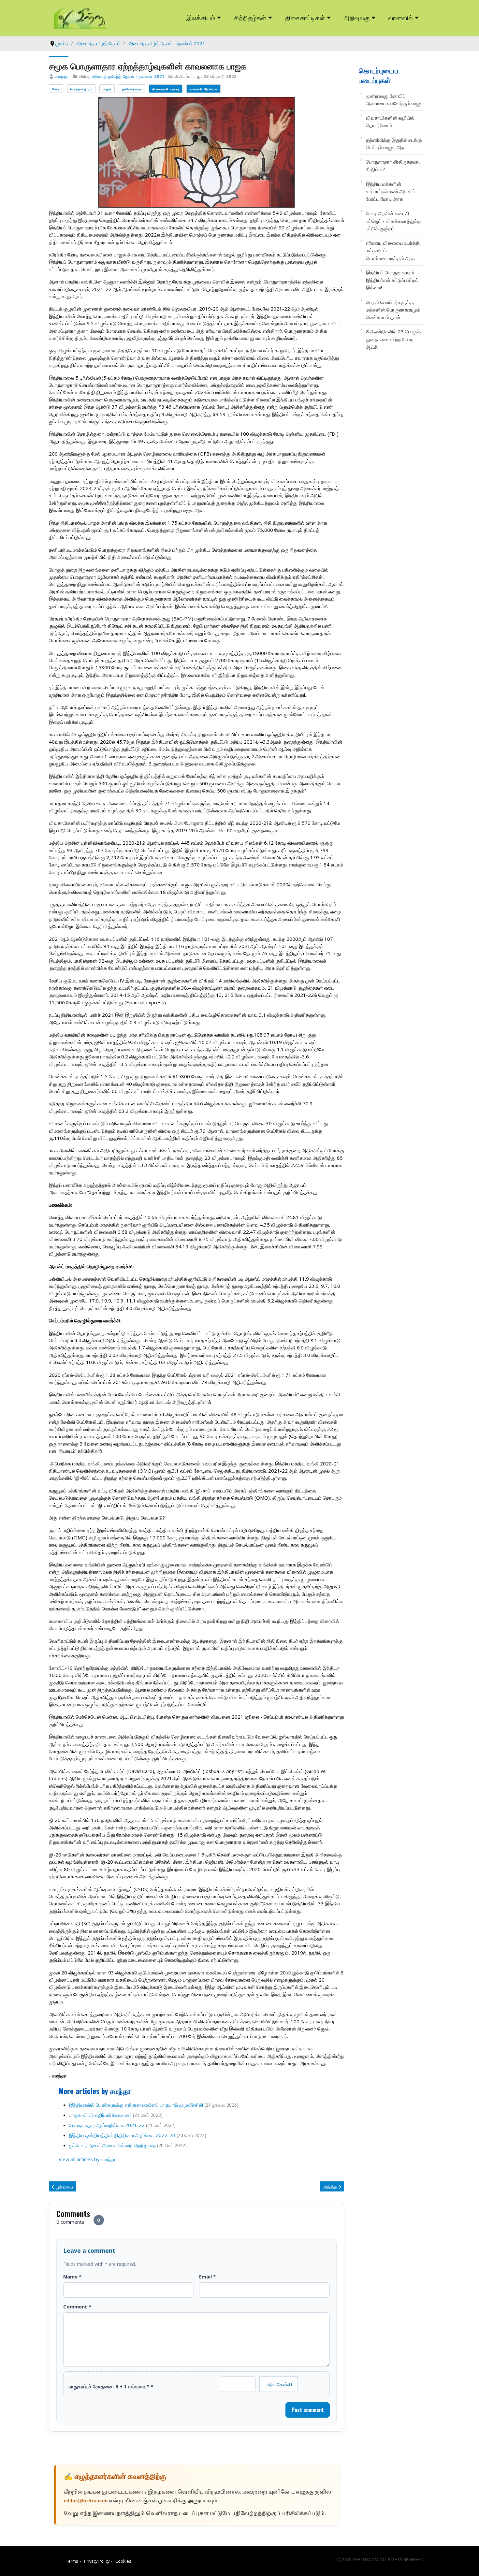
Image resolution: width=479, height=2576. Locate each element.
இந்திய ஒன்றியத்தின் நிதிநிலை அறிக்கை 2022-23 (122, 2135)
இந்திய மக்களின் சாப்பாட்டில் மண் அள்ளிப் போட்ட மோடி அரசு (391, 191)
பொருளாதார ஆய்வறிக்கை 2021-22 (107, 2125)
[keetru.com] (80, 17)
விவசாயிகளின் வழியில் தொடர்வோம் (390, 121)
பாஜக (107, 89)
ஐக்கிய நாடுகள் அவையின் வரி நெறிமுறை (112, 2145)
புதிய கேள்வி (279, 2384)
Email (207, 2277)
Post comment (308, 2410)
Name (72, 2277)
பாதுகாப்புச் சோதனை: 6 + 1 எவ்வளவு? (111, 2386)
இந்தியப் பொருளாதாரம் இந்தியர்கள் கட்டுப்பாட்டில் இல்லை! (392, 280)
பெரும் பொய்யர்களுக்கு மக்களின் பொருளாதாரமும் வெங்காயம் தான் (393, 310)
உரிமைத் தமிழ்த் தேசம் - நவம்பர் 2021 (128, 76)
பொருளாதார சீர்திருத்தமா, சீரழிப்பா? (393, 165)
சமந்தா (62, 76)
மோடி (56, 89)
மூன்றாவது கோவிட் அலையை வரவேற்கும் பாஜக (395, 100)
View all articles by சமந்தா (87, 2159)
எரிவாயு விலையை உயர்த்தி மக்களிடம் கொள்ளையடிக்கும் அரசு (393, 250)
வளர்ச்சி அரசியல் (203, 89)
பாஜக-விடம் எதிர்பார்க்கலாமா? (100, 2115)
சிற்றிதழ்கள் (250, 17)
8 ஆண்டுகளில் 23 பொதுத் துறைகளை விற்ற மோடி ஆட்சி (393, 339)
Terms (72, 2561)
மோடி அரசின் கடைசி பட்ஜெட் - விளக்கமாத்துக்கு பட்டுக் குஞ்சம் (394, 221)
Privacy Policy (97, 2561)
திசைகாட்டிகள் (305, 17)
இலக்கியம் (201, 17)
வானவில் (401, 17)
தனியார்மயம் (132, 89)
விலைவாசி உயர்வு (166, 89)
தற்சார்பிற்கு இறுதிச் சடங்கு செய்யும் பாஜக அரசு (394, 144)
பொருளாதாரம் (81, 89)
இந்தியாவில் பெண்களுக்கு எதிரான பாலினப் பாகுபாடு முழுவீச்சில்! (136, 2105)
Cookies (123, 2561)
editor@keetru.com (86, 2501)
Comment (77, 2307)
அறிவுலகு (357, 17)
